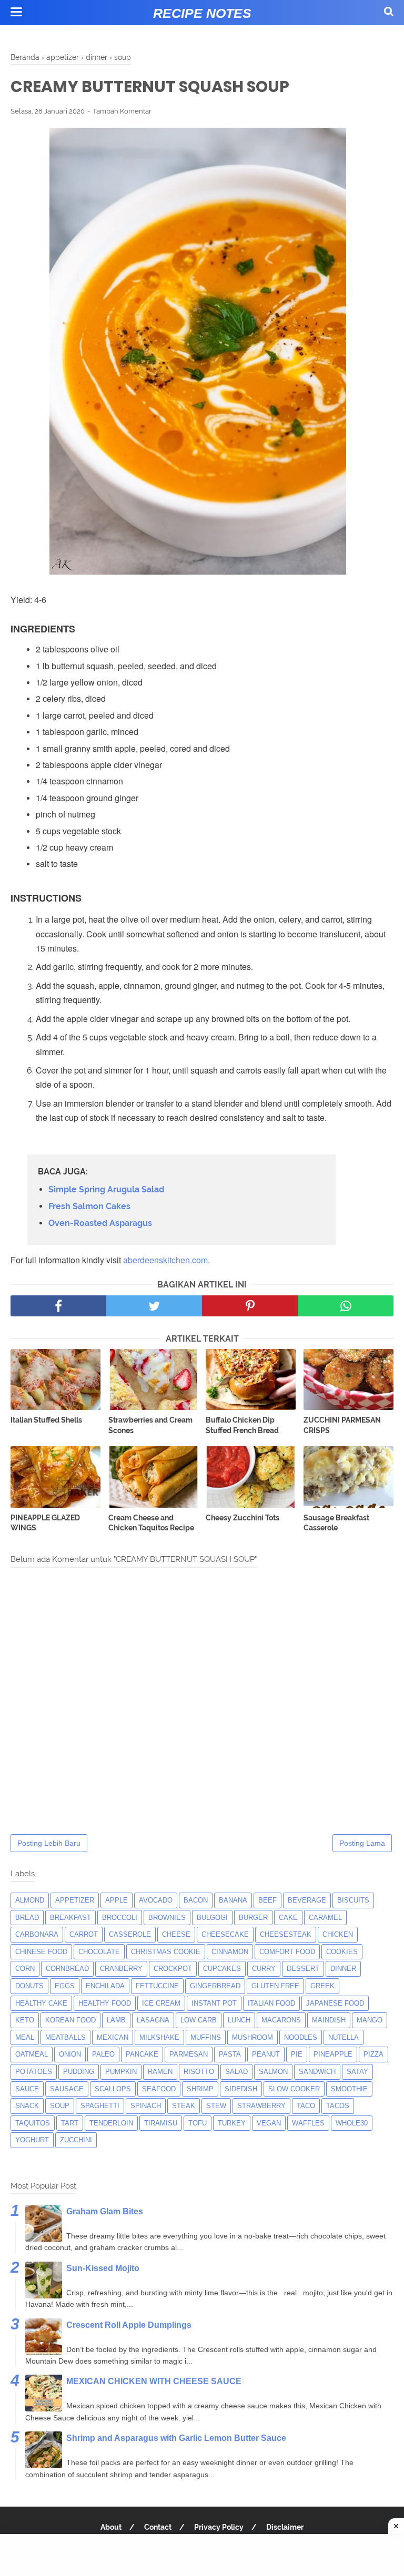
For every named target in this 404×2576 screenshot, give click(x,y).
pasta (230, 2054)
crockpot (173, 1969)
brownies (167, 1918)
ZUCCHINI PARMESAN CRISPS (342, 1425)
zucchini (76, 2140)
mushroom (252, 2037)
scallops (113, 2089)
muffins (206, 2037)
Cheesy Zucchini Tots (243, 1518)
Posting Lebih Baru (49, 1843)
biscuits (353, 1900)
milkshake (159, 2037)
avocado (156, 1900)
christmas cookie (166, 1952)
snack (27, 2106)
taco (306, 2106)
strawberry (261, 2106)
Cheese (176, 1934)
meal (25, 2037)
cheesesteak (286, 1934)
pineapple (333, 2054)
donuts (29, 1986)
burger (253, 1918)
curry (264, 1969)
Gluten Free (275, 1986)
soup (60, 2106)
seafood (159, 2089)
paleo (103, 2054)
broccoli (120, 1918)
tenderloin (111, 2123)
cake (288, 1918)
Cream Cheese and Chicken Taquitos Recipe (151, 1523)
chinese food (41, 1952)
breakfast (70, 1918)
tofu (198, 2123)
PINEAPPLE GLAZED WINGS (45, 1523)
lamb (116, 2020)
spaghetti (100, 2106)
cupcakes (222, 1969)
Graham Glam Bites (105, 2211)
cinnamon (230, 1952)
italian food (271, 2003)
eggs (65, 1986)
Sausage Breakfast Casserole (336, 1523)
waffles (308, 2123)
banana (233, 1900)
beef (267, 1900)
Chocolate (99, 1952)
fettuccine (157, 1986)
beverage (307, 1900)
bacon (196, 1900)
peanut (266, 2054)
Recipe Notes (202, 13)
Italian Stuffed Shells (46, 1420)
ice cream (161, 2003)
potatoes (34, 2072)
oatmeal (32, 2054)
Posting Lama (362, 1843)
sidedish (241, 2089)
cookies (342, 1952)
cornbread (67, 1969)
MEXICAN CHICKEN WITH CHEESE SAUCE (154, 2381)
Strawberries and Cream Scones (150, 1425)
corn (25, 1969)
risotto (199, 2072)
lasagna (153, 2020)
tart (70, 2123)
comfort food (287, 1952)
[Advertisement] (202, 2555)
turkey (232, 2123)
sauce (27, 2089)
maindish (329, 2020)
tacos (338, 2106)
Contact (158, 2527)
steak (184, 2106)
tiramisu (161, 2123)
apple (117, 1900)
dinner (343, 1969)
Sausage (67, 2089)
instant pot (214, 2003)
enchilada (105, 1986)
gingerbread (215, 1986)
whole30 (352, 2123)
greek (322, 1986)
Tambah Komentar (122, 111)
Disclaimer (285, 2527)
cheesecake (225, 1934)
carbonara (37, 1934)
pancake (142, 2054)
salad (236, 2072)
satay (357, 2072)
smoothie (349, 2089)
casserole (130, 1934)
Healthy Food (105, 2003)
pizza (373, 2054)
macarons (281, 2020)
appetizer (75, 1900)
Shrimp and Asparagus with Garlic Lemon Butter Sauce (176, 2438)
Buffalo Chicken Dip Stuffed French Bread (242, 1425)
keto (25, 2020)
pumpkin (121, 2072)
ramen (160, 2072)
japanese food (335, 2003)
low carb (199, 2020)
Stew (216, 2106)
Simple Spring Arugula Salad (106, 1189)
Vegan (269, 2123)
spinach (146, 2106)
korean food (70, 2020)
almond (30, 1900)
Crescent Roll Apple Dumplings (129, 2325)
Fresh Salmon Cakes (89, 1206)
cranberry (121, 1969)
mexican (113, 2037)
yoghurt (32, 2140)
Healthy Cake (41, 2003)
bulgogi (212, 1918)
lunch (239, 2020)
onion (70, 2054)
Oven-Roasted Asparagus (100, 1223)
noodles (301, 2037)
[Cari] (389, 11)
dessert (303, 1969)
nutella (344, 2037)
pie (297, 2054)
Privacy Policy (219, 2527)
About (111, 2527)
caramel (325, 1918)
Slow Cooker (294, 2089)
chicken (338, 1934)
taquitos (33, 2123)
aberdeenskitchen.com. (166, 1260)
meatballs (65, 2037)
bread (27, 1918)
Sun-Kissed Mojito (103, 2268)
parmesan (189, 2054)
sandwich (317, 2072)
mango (370, 2020)
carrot (84, 1934)
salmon (273, 2072)
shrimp (200, 2089)
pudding (79, 2072)
